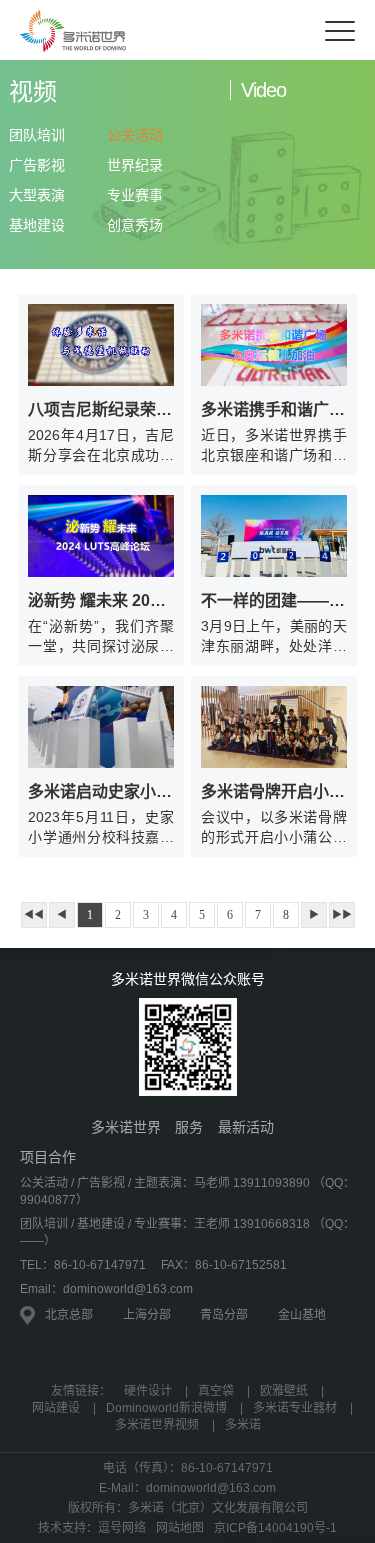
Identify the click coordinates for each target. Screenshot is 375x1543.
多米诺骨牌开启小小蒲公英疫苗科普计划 (274, 791)
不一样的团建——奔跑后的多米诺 (274, 600)
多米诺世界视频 (157, 1425)
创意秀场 (135, 225)
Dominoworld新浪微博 (166, 1408)
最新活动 (246, 1127)
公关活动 (135, 135)
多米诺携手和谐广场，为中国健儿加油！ (274, 409)
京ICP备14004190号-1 (275, 1528)
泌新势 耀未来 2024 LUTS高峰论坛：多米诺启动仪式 (101, 600)
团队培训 (37, 135)
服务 (189, 1127)
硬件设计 (148, 1391)
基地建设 (37, 225)
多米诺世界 (126, 1127)
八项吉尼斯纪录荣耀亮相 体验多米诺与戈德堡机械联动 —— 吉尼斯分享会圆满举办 (101, 409)
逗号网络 (122, 1528)
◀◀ (34, 914)
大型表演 (37, 195)
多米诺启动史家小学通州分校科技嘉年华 (101, 791)
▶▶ (342, 914)
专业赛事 (135, 195)
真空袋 (216, 1391)
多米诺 (243, 1425)
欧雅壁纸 (284, 1391)
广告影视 (37, 165)
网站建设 (56, 1408)
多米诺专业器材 (295, 1408)
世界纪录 (135, 165)
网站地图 (180, 1528)
